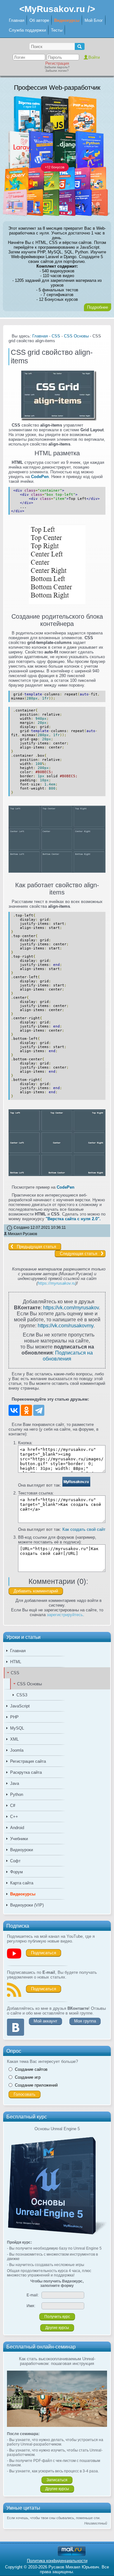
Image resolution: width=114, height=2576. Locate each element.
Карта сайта (22, 1883)
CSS (15, 1673)
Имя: (31, 2306)
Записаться (57, 2480)
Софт (15, 1861)
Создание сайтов (31, 2069)
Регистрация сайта (28, 1761)
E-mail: (33, 2295)
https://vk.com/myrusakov (71, 1307)
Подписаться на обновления (68, 1356)
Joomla (17, 1750)
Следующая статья (79, 1254)
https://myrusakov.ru (57, 1283)
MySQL (17, 1728)
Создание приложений (36, 2085)
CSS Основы (29, 1684)
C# (13, 1806)
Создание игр (28, 2077)
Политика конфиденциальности (57, 2561)
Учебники (19, 1839)
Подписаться (44, 1953)
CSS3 (22, 1695)
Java (15, 1783)
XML (14, 1739)
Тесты (57, 30)
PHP (14, 1717)
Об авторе (39, 20)
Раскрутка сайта (26, 1772)
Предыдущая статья (36, 1247)
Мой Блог (94, 20)
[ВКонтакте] (14, 1410)
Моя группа (85, 2021)
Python (17, 1794)
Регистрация (57, 63)
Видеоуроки (22, 1850)
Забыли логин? (57, 71)
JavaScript (20, 1706)
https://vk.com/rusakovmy (66, 1325)
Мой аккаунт (45, 2021)
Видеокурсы (67, 20)
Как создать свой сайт (84, 1529)
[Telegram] (39, 1410)
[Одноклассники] (26, 1410)
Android (17, 1828)
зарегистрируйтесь (65, 1615)
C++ (14, 1817)
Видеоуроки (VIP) (27, 1905)
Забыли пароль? (57, 67)
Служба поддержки (27, 30)
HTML (16, 1662)
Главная (17, 20)
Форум (16, 1872)
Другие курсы (57, 2328)
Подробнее (98, 307)
